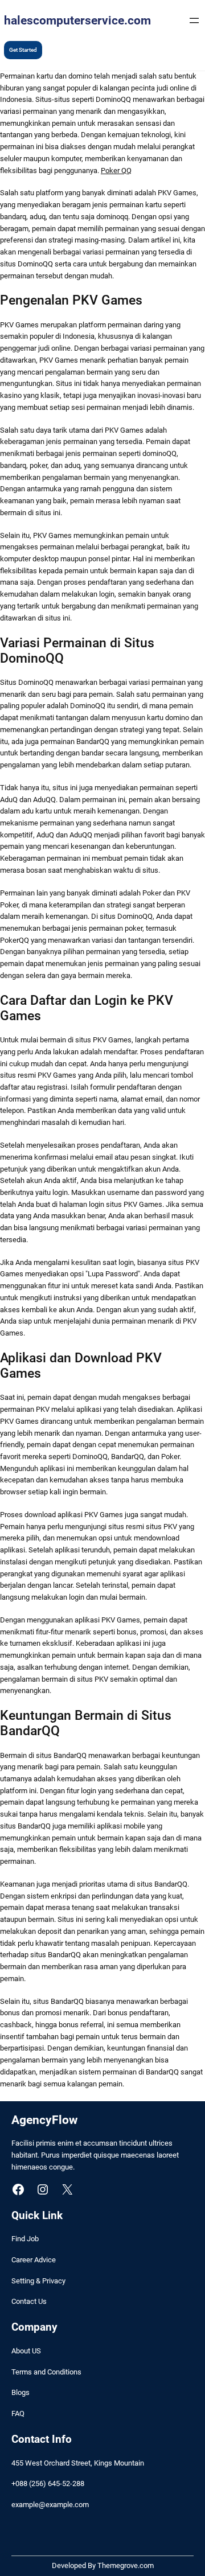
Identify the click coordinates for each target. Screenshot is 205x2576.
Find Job (25, 2239)
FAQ (18, 2413)
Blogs (20, 2392)
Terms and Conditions (46, 2372)
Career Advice (34, 2260)
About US (26, 2351)
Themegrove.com (126, 2565)
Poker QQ (116, 170)
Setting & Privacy (38, 2281)
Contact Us (29, 2301)
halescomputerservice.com (77, 20)
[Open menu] (194, 20)
